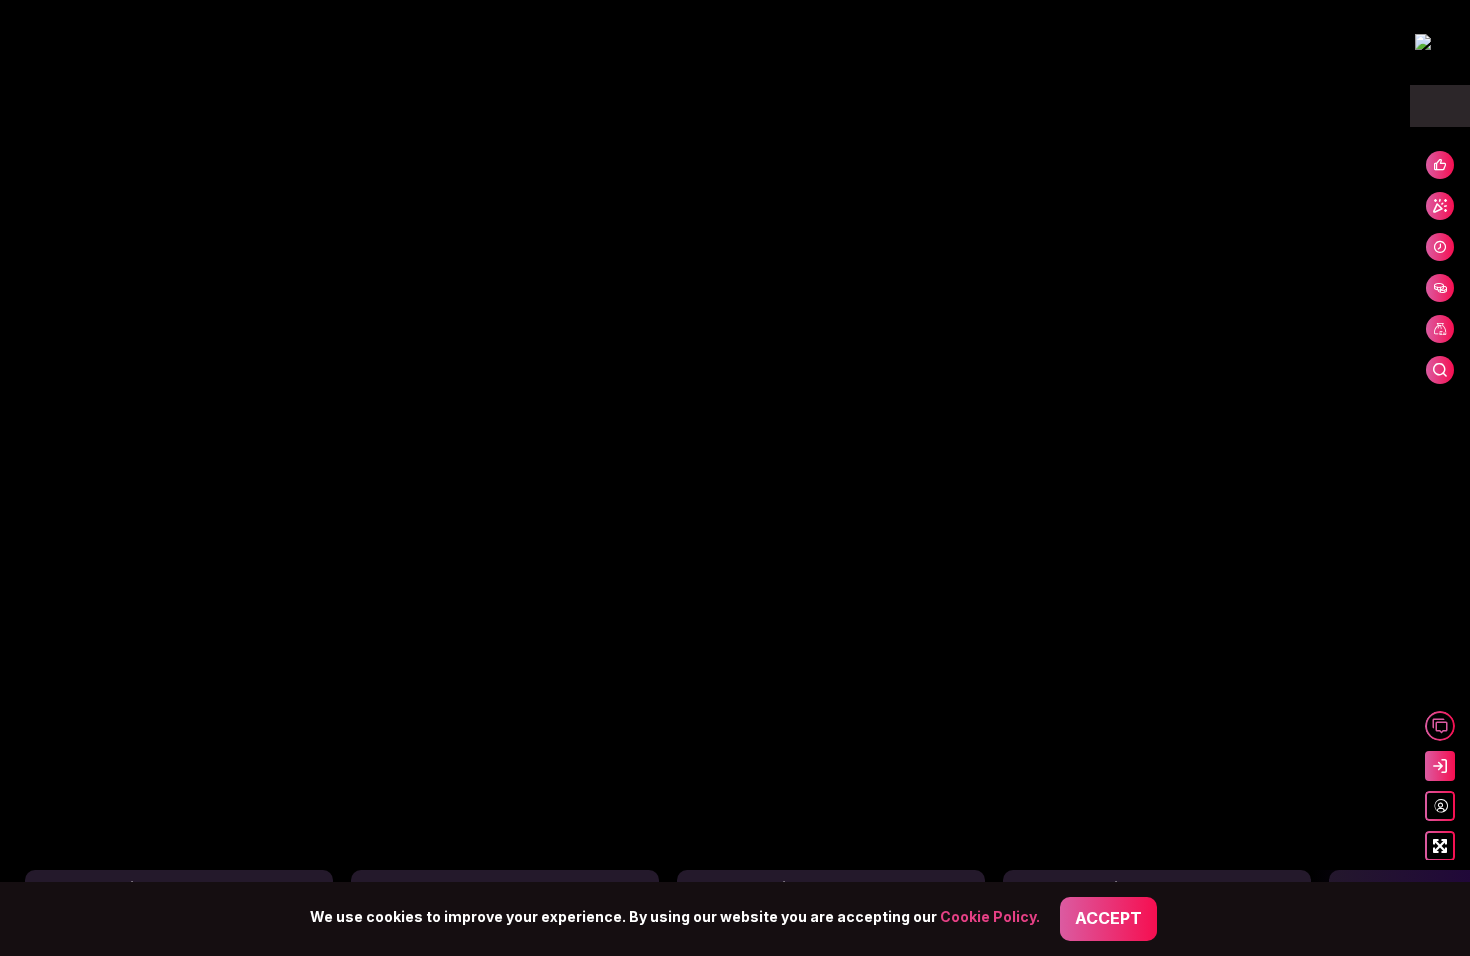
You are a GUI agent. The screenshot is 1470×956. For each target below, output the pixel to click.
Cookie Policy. (990, 916)
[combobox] (1440, 106)
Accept (1108, 918)
